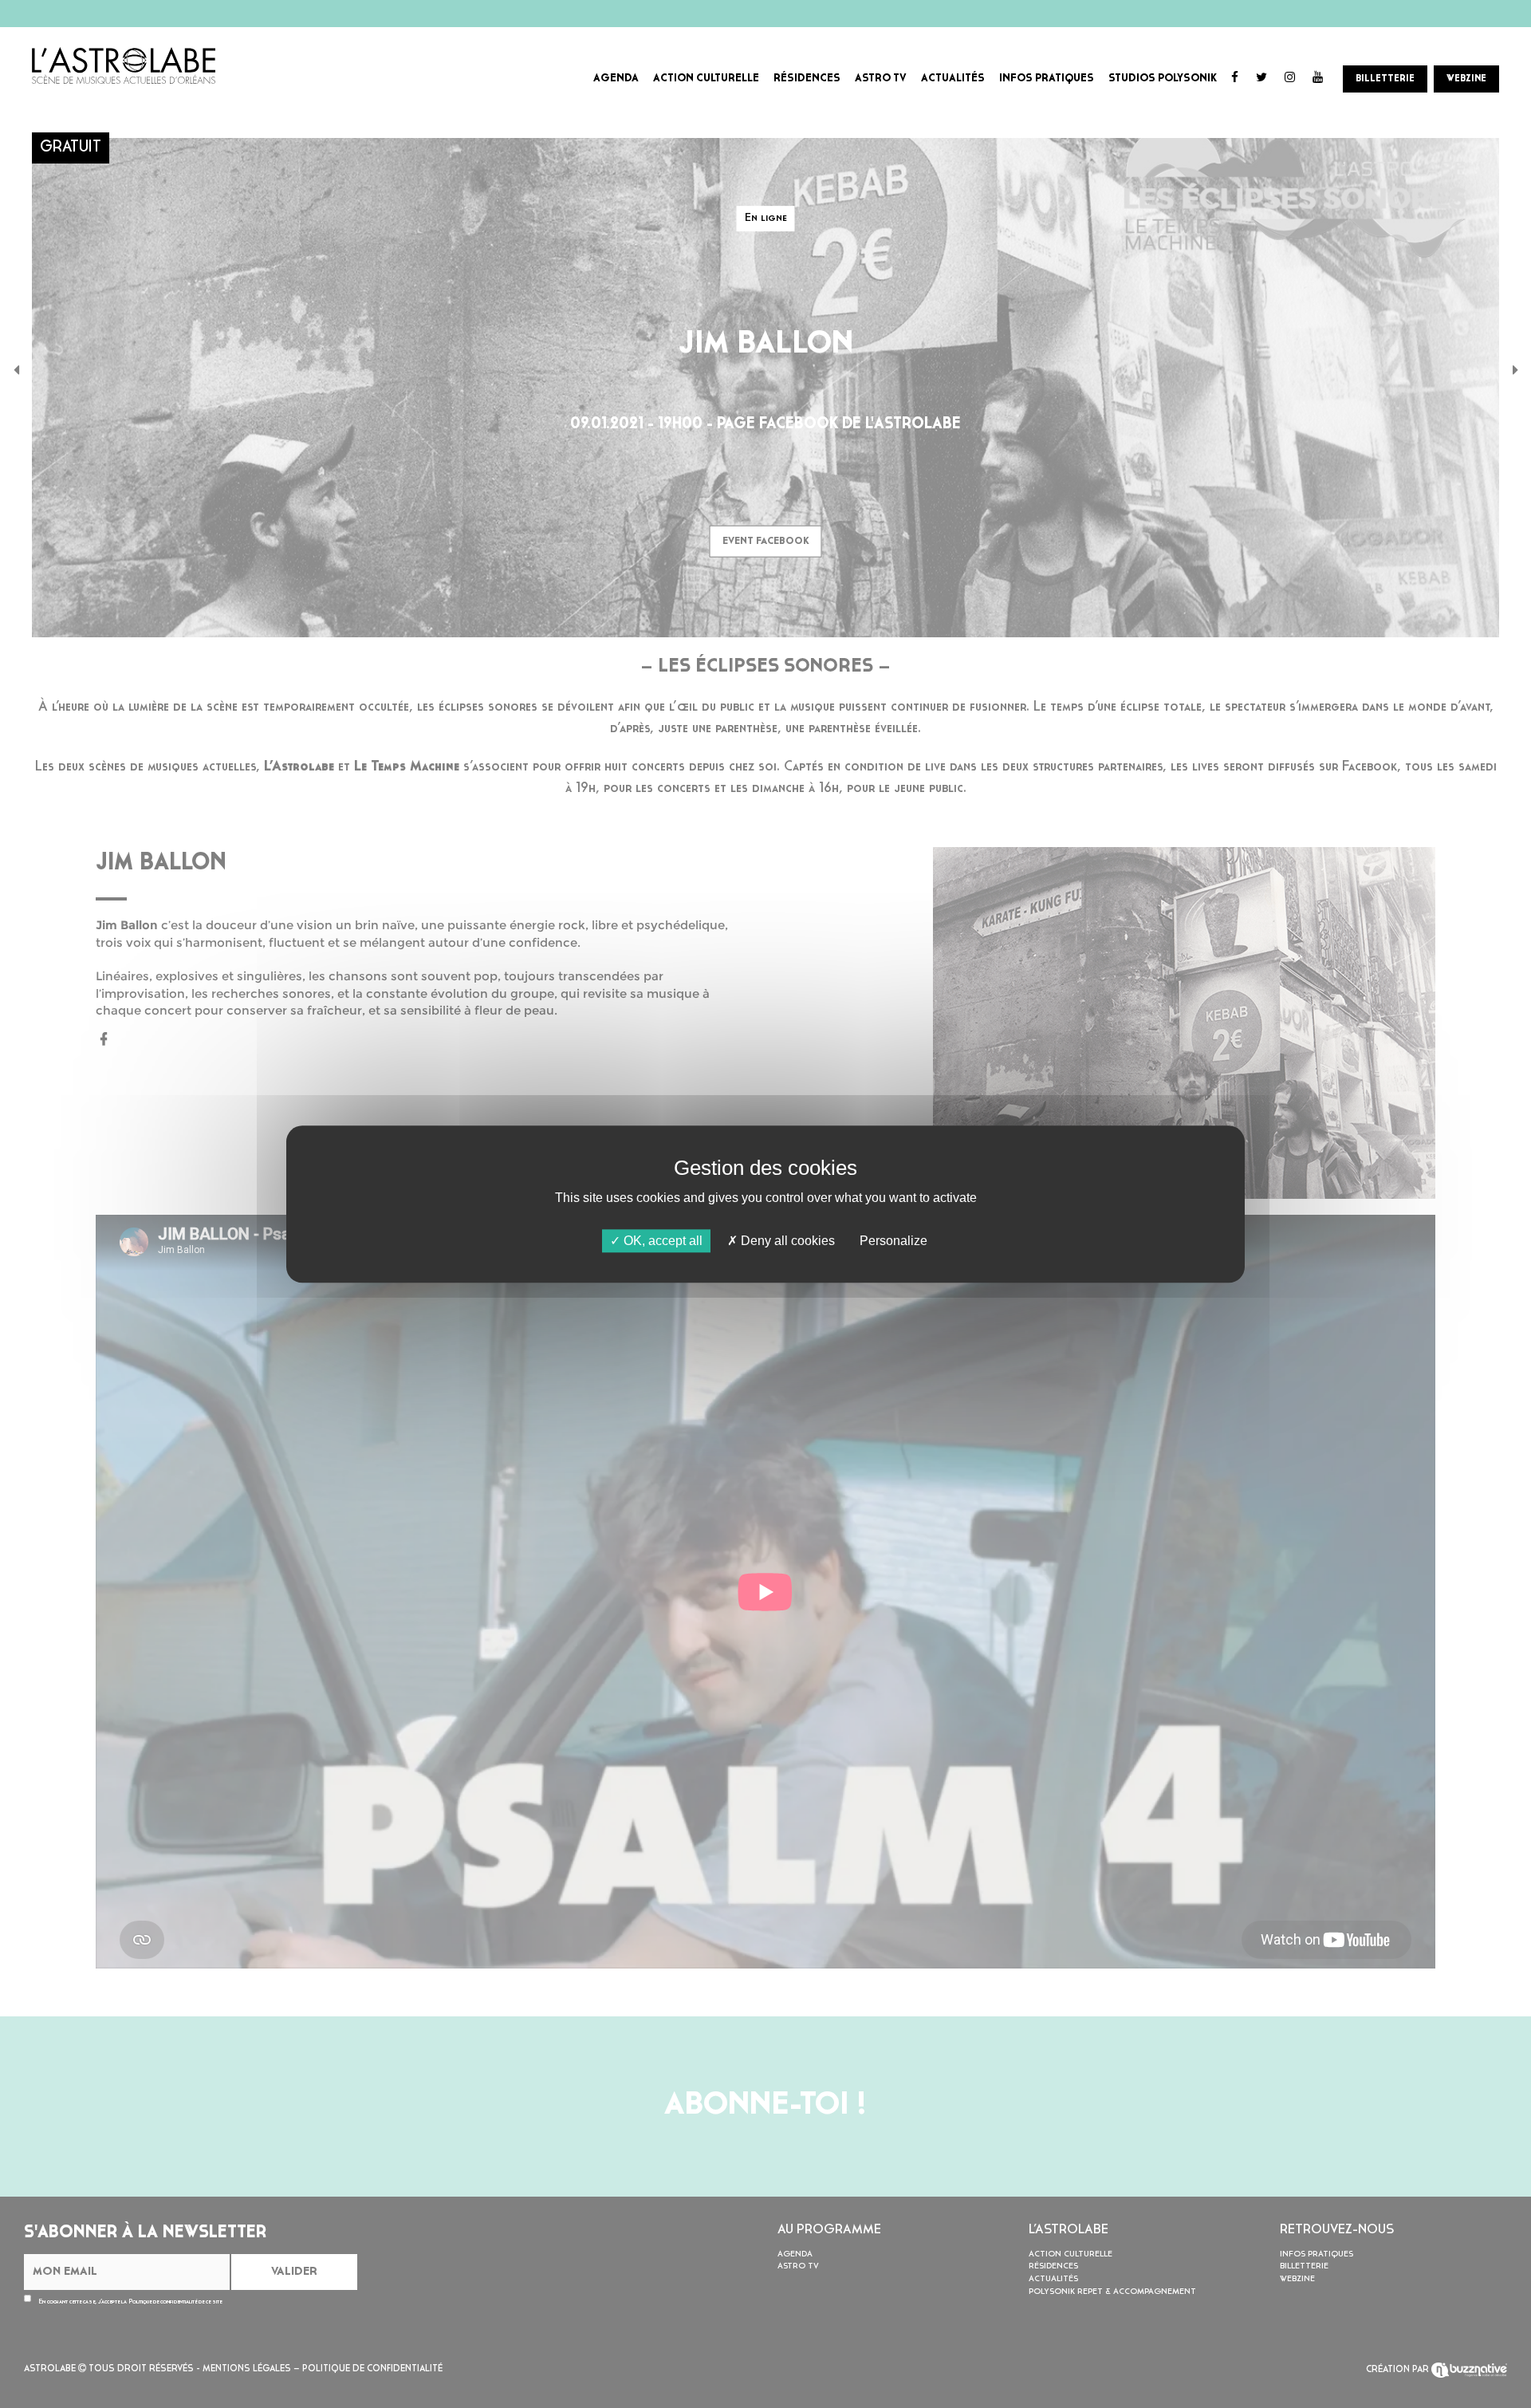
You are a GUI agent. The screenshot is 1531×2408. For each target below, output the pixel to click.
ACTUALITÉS (953, 79)
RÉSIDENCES (807, 79)
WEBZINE (1466, 79)
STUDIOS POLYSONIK (1163, 79)
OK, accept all (661, 1241)
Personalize (893, 1241)
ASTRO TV (881, 79)
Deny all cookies (786, 1241)
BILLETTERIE (1385, 79)
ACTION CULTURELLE (706, 79)
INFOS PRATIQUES (1047, 79)
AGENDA (616, 79)
